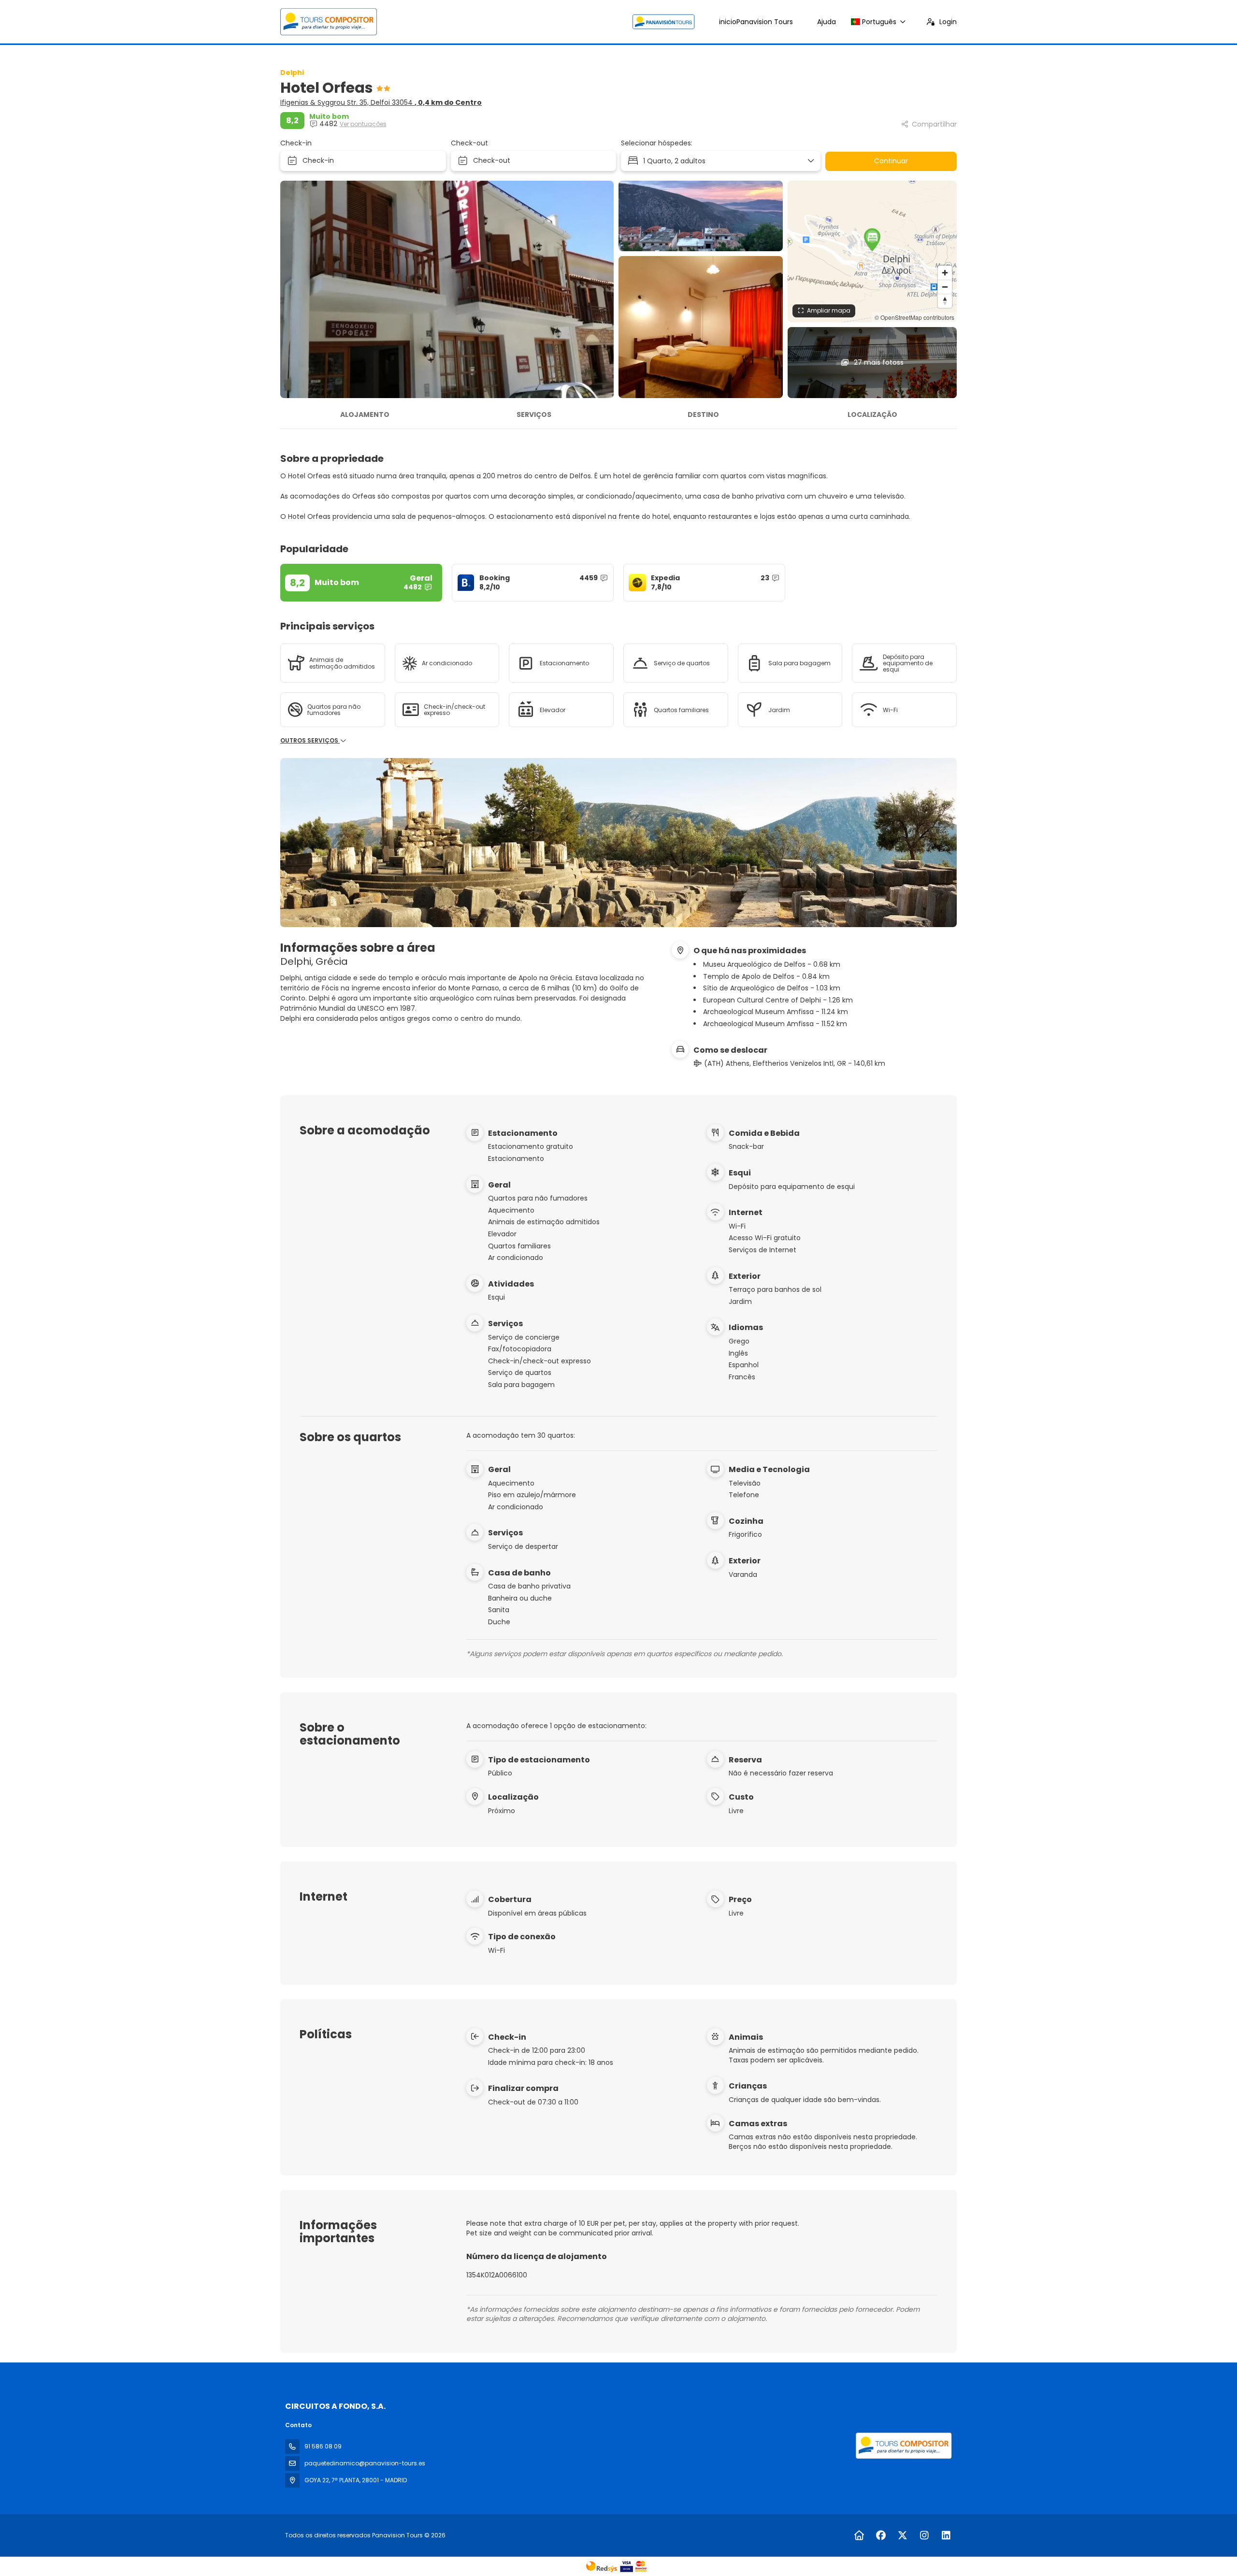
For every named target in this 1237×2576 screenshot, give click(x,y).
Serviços (534, 415)
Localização (872, 415)
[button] (872, 240)
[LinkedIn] (946, 2535)
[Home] (859, 2535)
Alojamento (365, 415)
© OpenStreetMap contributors (914, 317)
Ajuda (827, 22)
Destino (703, 415)
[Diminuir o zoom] (945, 287)
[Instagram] (924, 2535)
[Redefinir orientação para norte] (945, 301)
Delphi (292, 72)
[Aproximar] (945, 273)
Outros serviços (310, 741)
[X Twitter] (902, 2535)
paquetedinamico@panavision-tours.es (365, 2463)
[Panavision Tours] (903, 2446)
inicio (756, 22)
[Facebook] (881, 2535)
